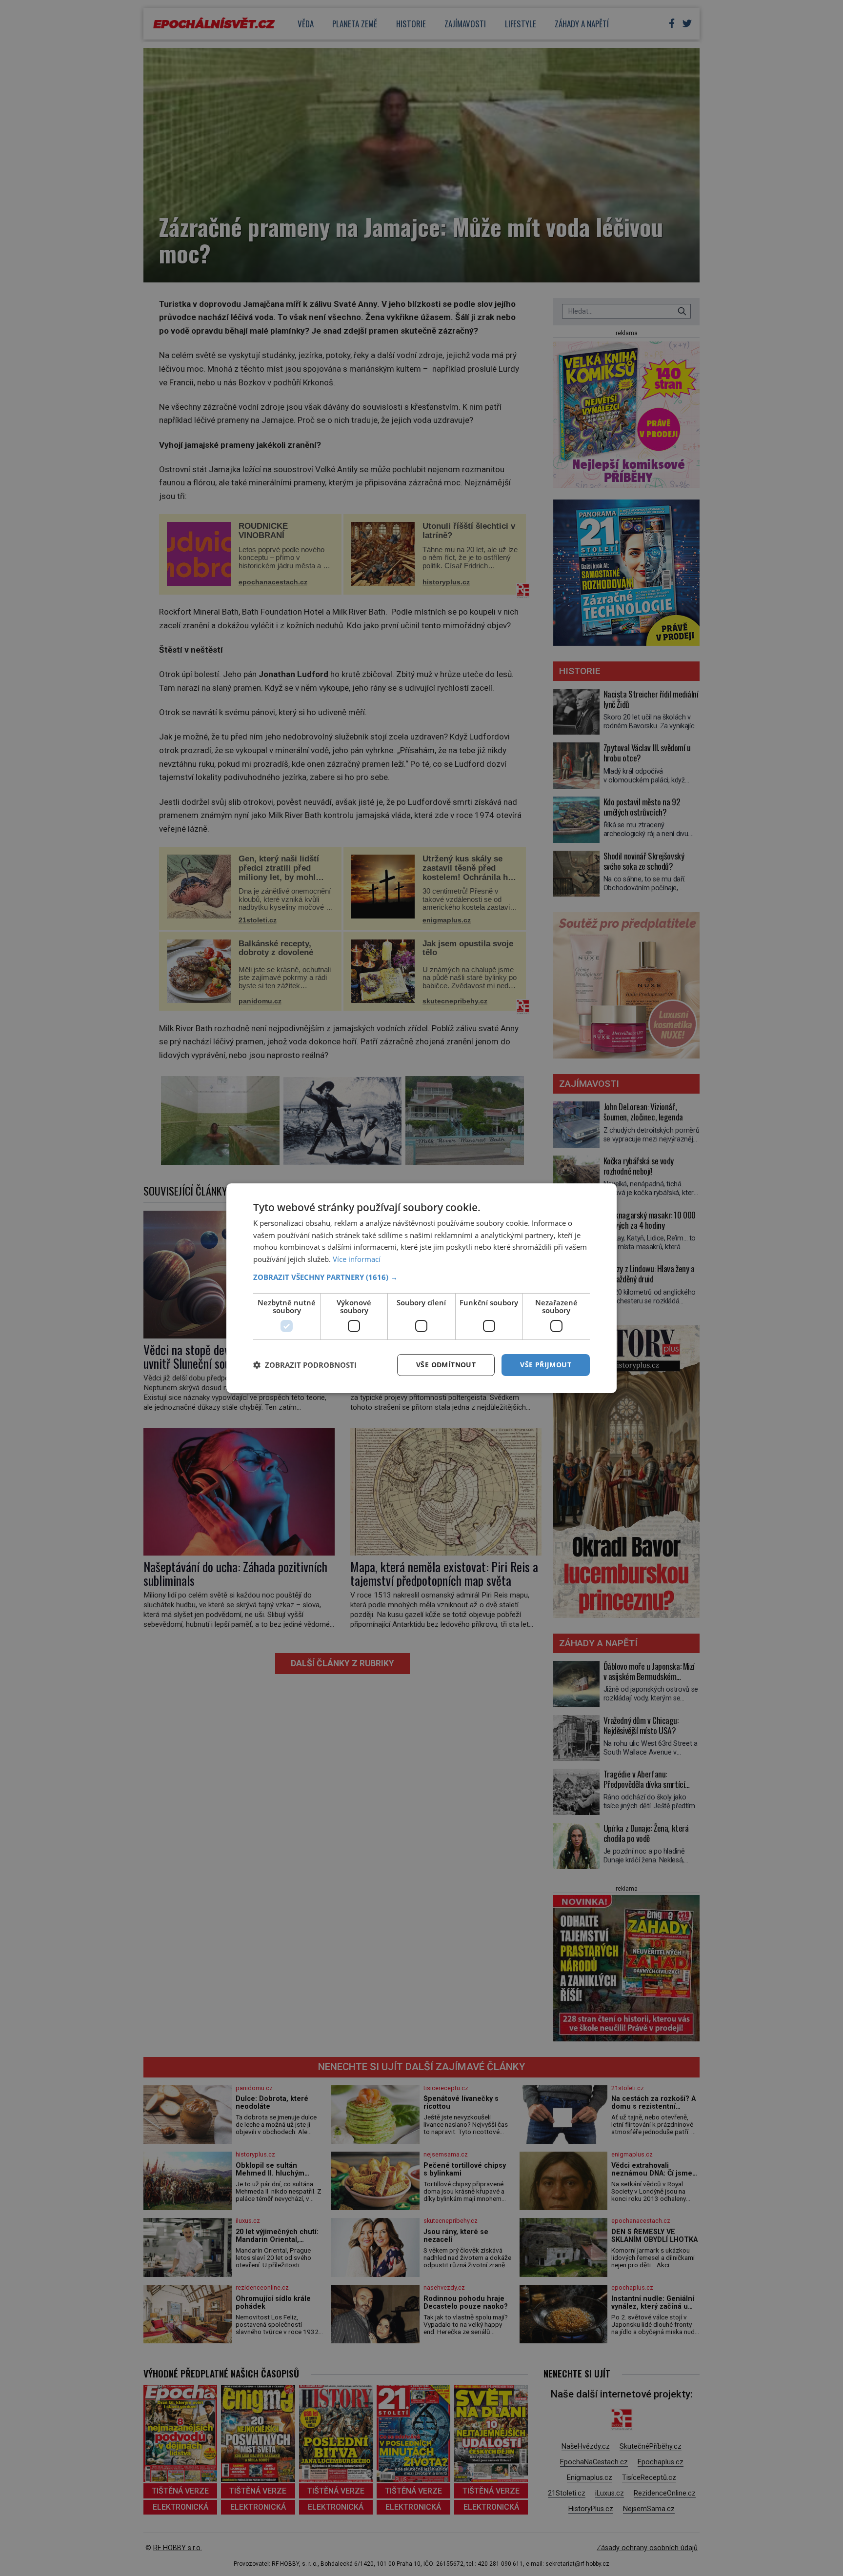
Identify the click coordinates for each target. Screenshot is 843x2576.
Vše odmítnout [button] (446, 1365)
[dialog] (421, 1288)
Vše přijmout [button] (546, 1365)
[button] (421, 1277)
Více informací (357, 1259)
